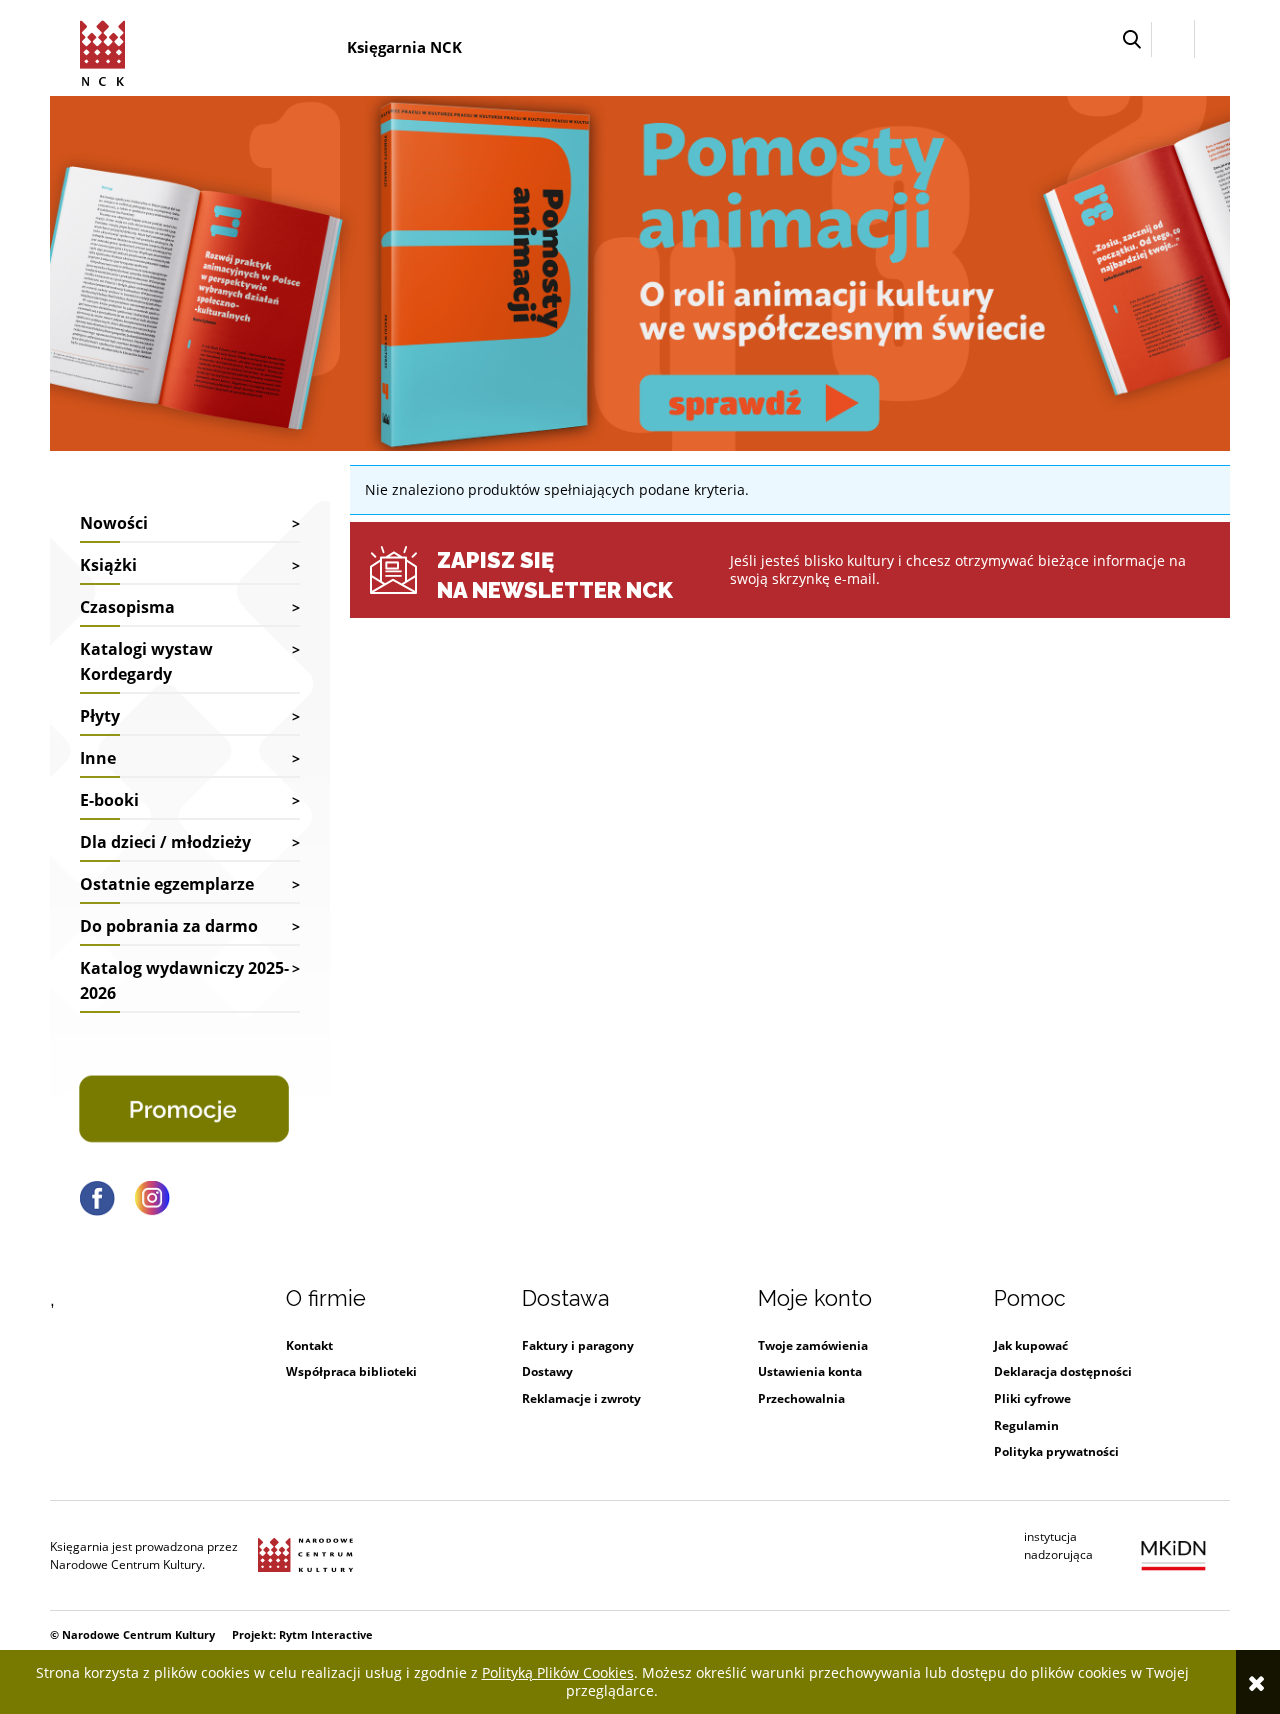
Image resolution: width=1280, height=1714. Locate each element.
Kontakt (309, 1345)
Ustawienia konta (810, 1371)
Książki (108, 565)
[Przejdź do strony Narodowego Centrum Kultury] (305, 1556)
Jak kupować (1031, 1345)
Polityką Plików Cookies (558, 1672)
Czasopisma (127, 607)
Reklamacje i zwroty (581, 1398)
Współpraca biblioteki (351, 1371)
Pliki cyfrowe (1032, 1398)
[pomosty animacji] (640, 271)
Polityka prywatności (1056, 1451)
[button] (1132, 39)
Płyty (100, 716)
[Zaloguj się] (1173, 39)
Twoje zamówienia (813, 1345)
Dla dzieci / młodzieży (165, 842)
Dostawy (547, 1371)
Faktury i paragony (578, 1345)
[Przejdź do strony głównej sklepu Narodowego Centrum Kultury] (106, 50)
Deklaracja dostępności (1063, 1371)
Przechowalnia (801, 1398)
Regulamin (1026, 1425)
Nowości (114, 523)
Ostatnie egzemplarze (167, 884)
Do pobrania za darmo (169, 926)
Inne (98, 758)
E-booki (109, 800)
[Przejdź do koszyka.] (1212, 39)
